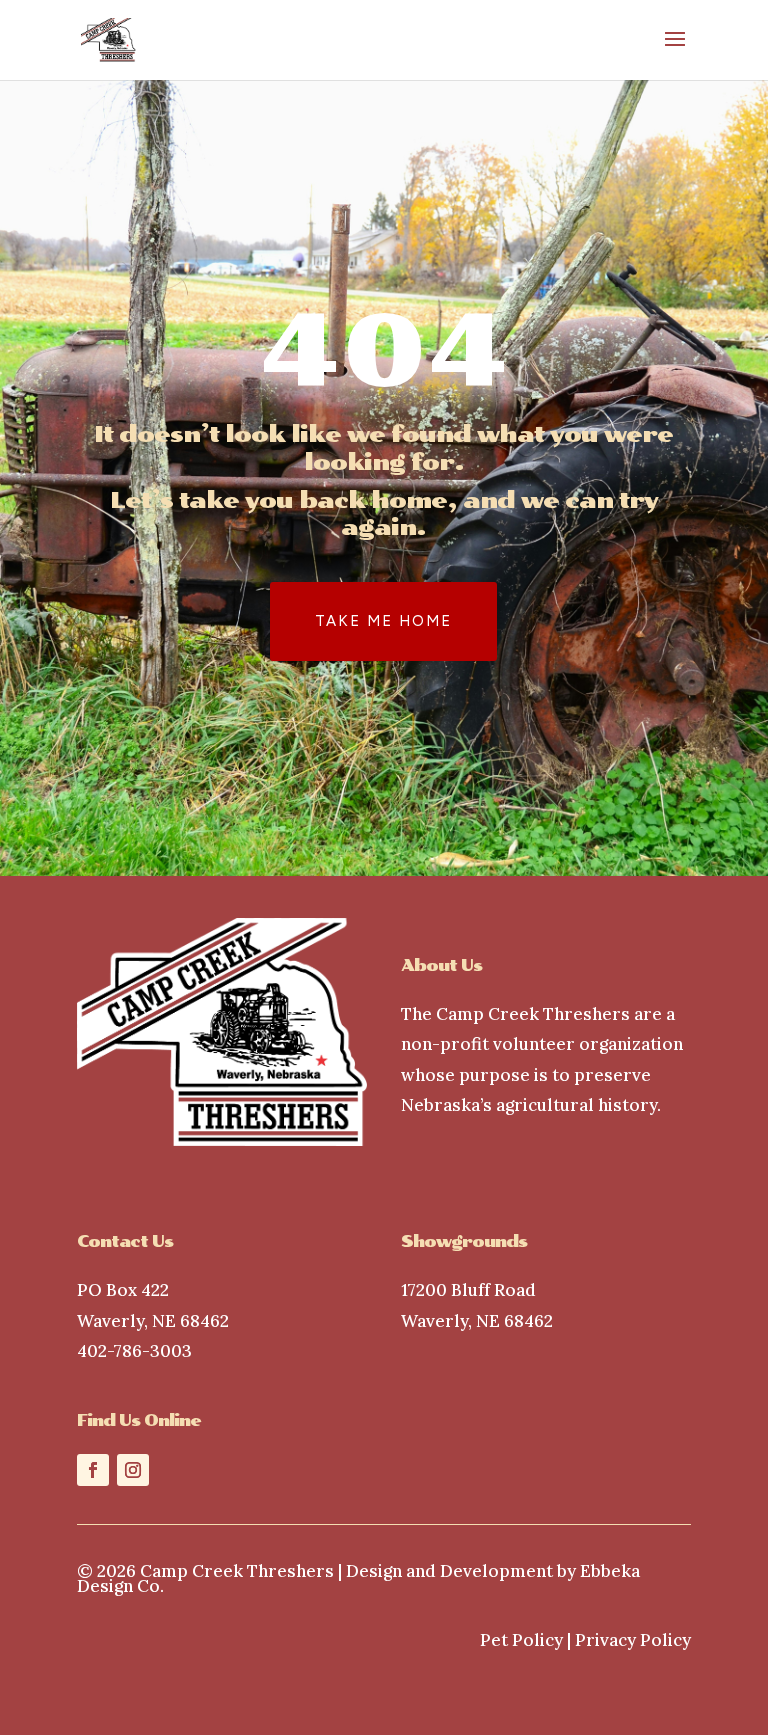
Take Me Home (383, 621)
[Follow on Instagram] (133, 1470)
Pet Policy (521, 1640)
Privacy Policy (633, 1640)
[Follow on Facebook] (93, 1470)
